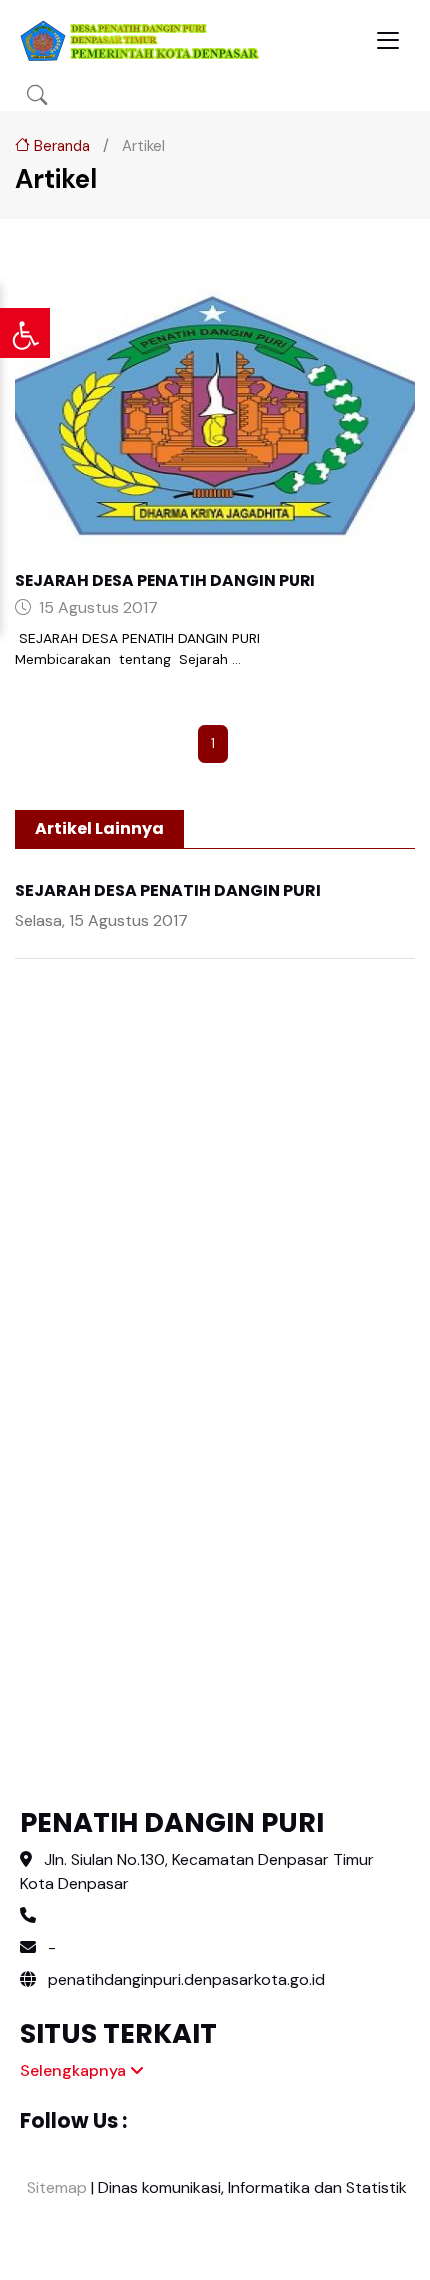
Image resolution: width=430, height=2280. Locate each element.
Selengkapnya (75, 2070)
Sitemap (55, 2187)
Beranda (60, 146)
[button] (37, 95)
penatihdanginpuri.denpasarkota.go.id (184, 1979)
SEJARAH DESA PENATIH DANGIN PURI (165, 580)
